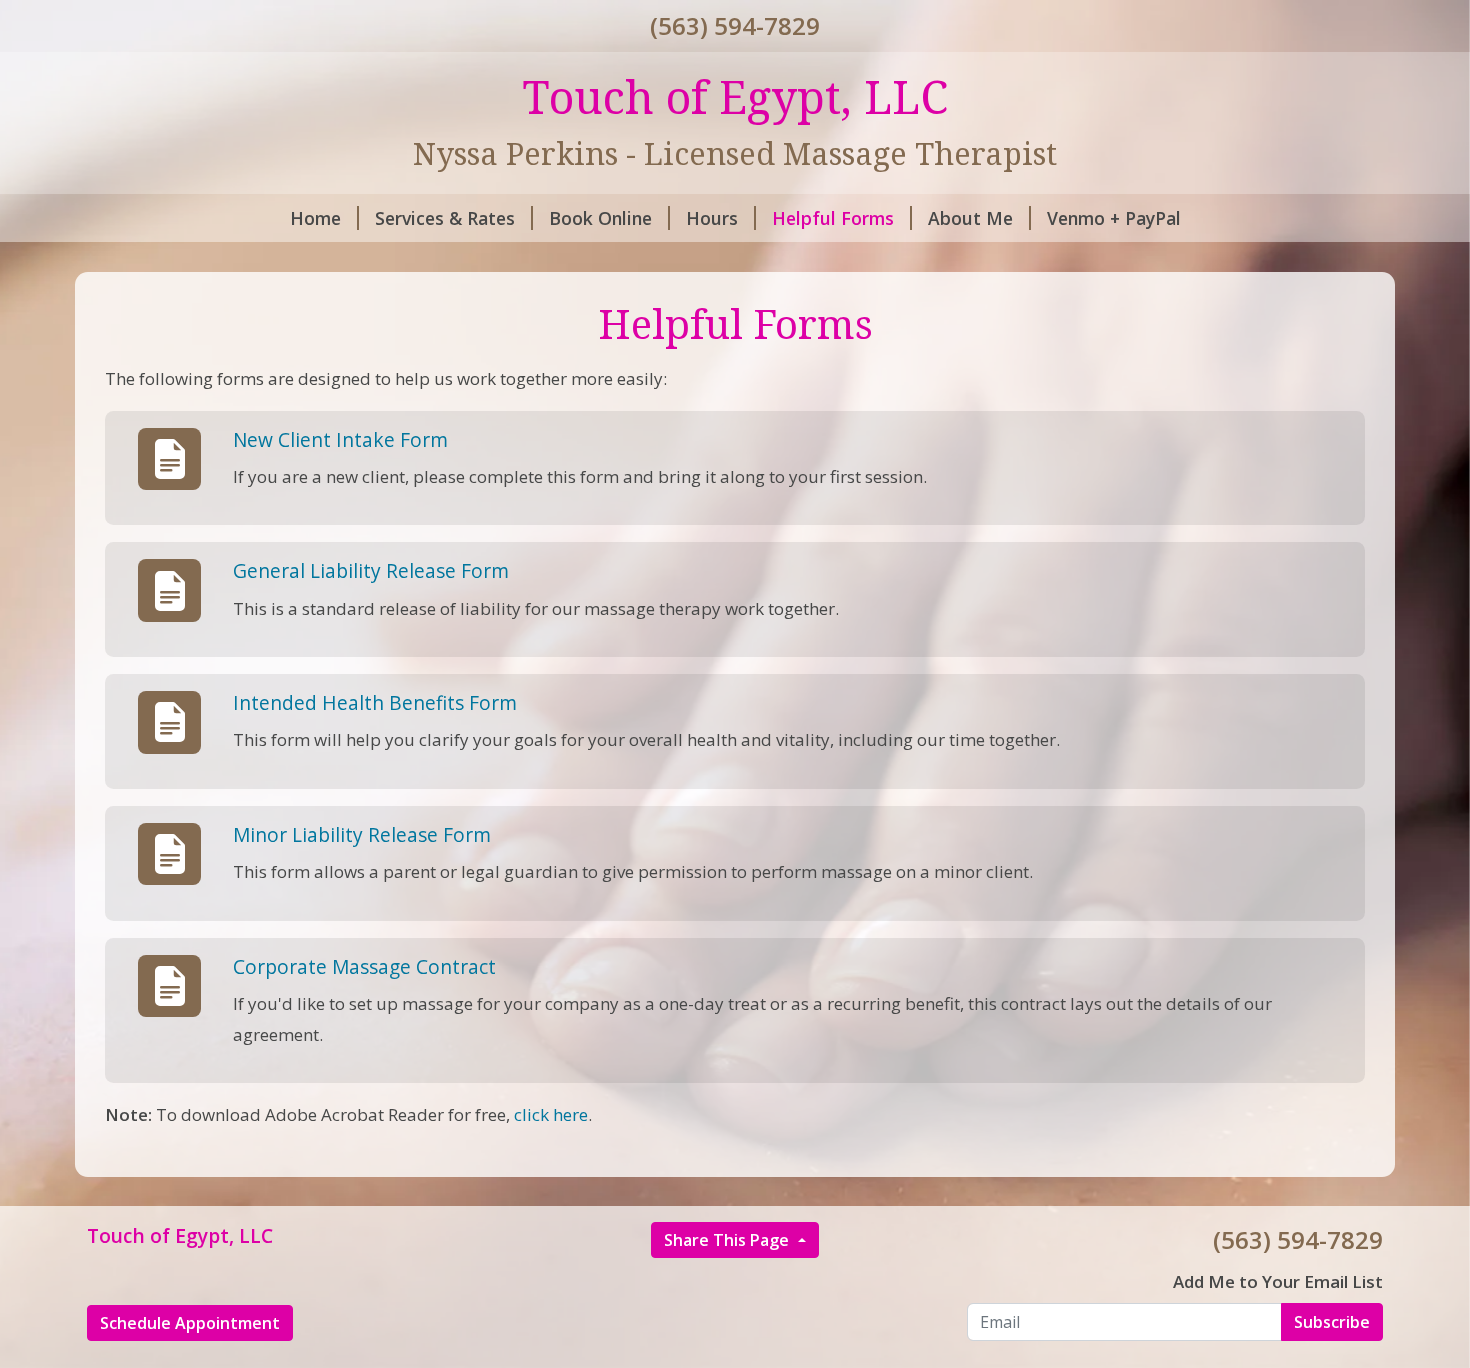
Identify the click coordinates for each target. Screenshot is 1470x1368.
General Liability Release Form (371, 570)
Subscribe (1332, 1322)
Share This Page (728, 1240)
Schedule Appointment (190, 1323)
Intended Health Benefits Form (375, 702)
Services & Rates (445, 218)
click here (551, 1114)
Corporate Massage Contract (364, 966)
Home (315, 218)
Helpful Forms (833, 218)
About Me (970, 218)
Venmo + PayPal (1114, 218)
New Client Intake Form (340, 439)
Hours (712, 218)
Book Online (600, 218)
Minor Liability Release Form (362, 834)
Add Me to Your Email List (1278, 1281)
